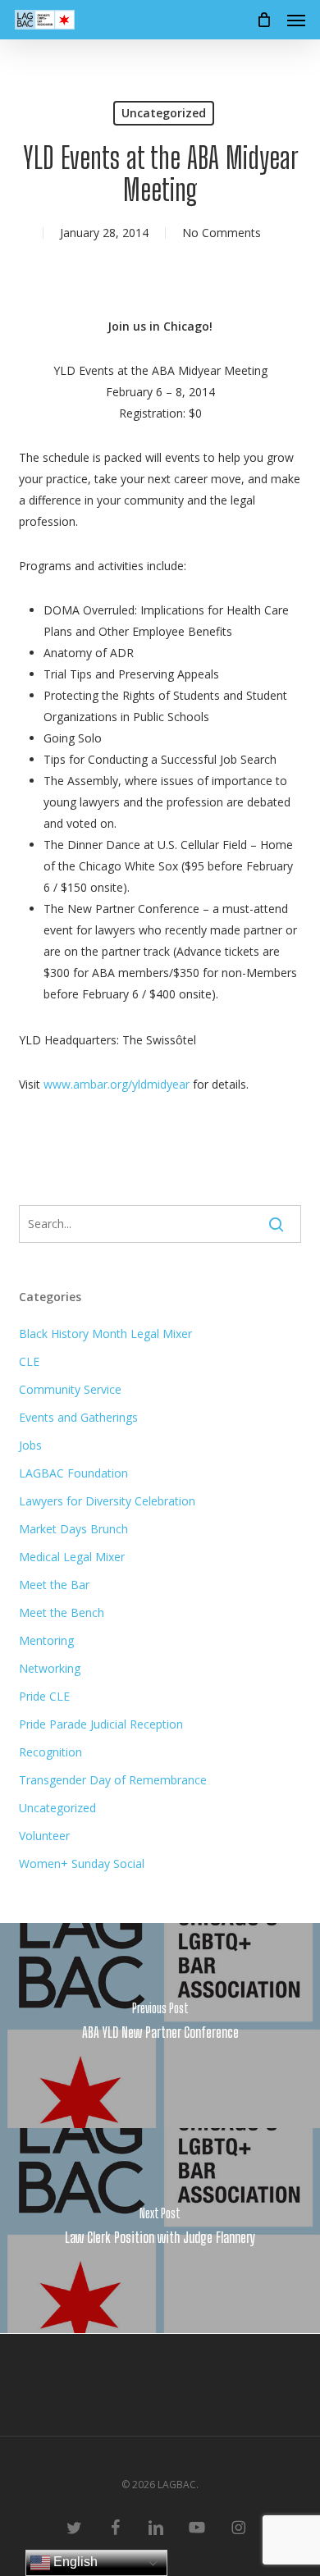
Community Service (70, 1389)
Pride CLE (44, 1696)
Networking (50, 1668)
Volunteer (44, 1836)
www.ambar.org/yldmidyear (117, 1084)
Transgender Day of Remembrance (113, 1780)
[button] (296, 20)
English (74, 2562)
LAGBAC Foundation (73, 1473)
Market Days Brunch (73, 1529)
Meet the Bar (54, 1585)
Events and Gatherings (78, 1417)
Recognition (50, 1752)
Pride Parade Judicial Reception (101, 1724)
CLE (29, 1361)
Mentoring (46, 1640)
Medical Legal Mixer (72, 1557)
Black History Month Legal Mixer (105, 1334)
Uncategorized (164, 113)
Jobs (30, 1445)
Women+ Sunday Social (82, 1863)
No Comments (222, 233)
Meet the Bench (62, 1612)
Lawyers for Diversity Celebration (107, 1501)
